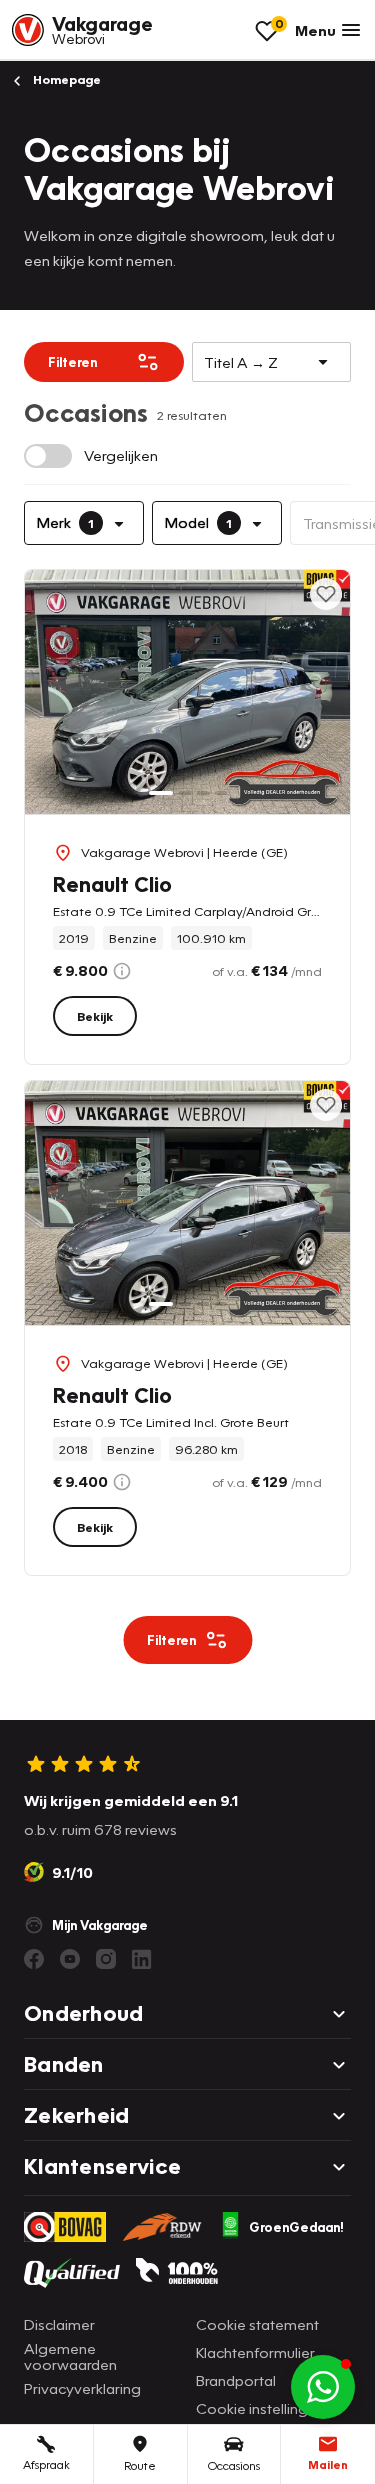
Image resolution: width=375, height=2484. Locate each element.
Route (140, 2465)
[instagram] (106, 1959)
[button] (323, 2387)
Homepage (65, 79)
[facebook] (34, 1959)
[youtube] (70, 1959)
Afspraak (46, 2464)
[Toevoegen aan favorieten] (326, 594)
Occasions (234, 2465)
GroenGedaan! (296, 2227)
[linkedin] (142, 1959)
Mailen (328, 2464)
